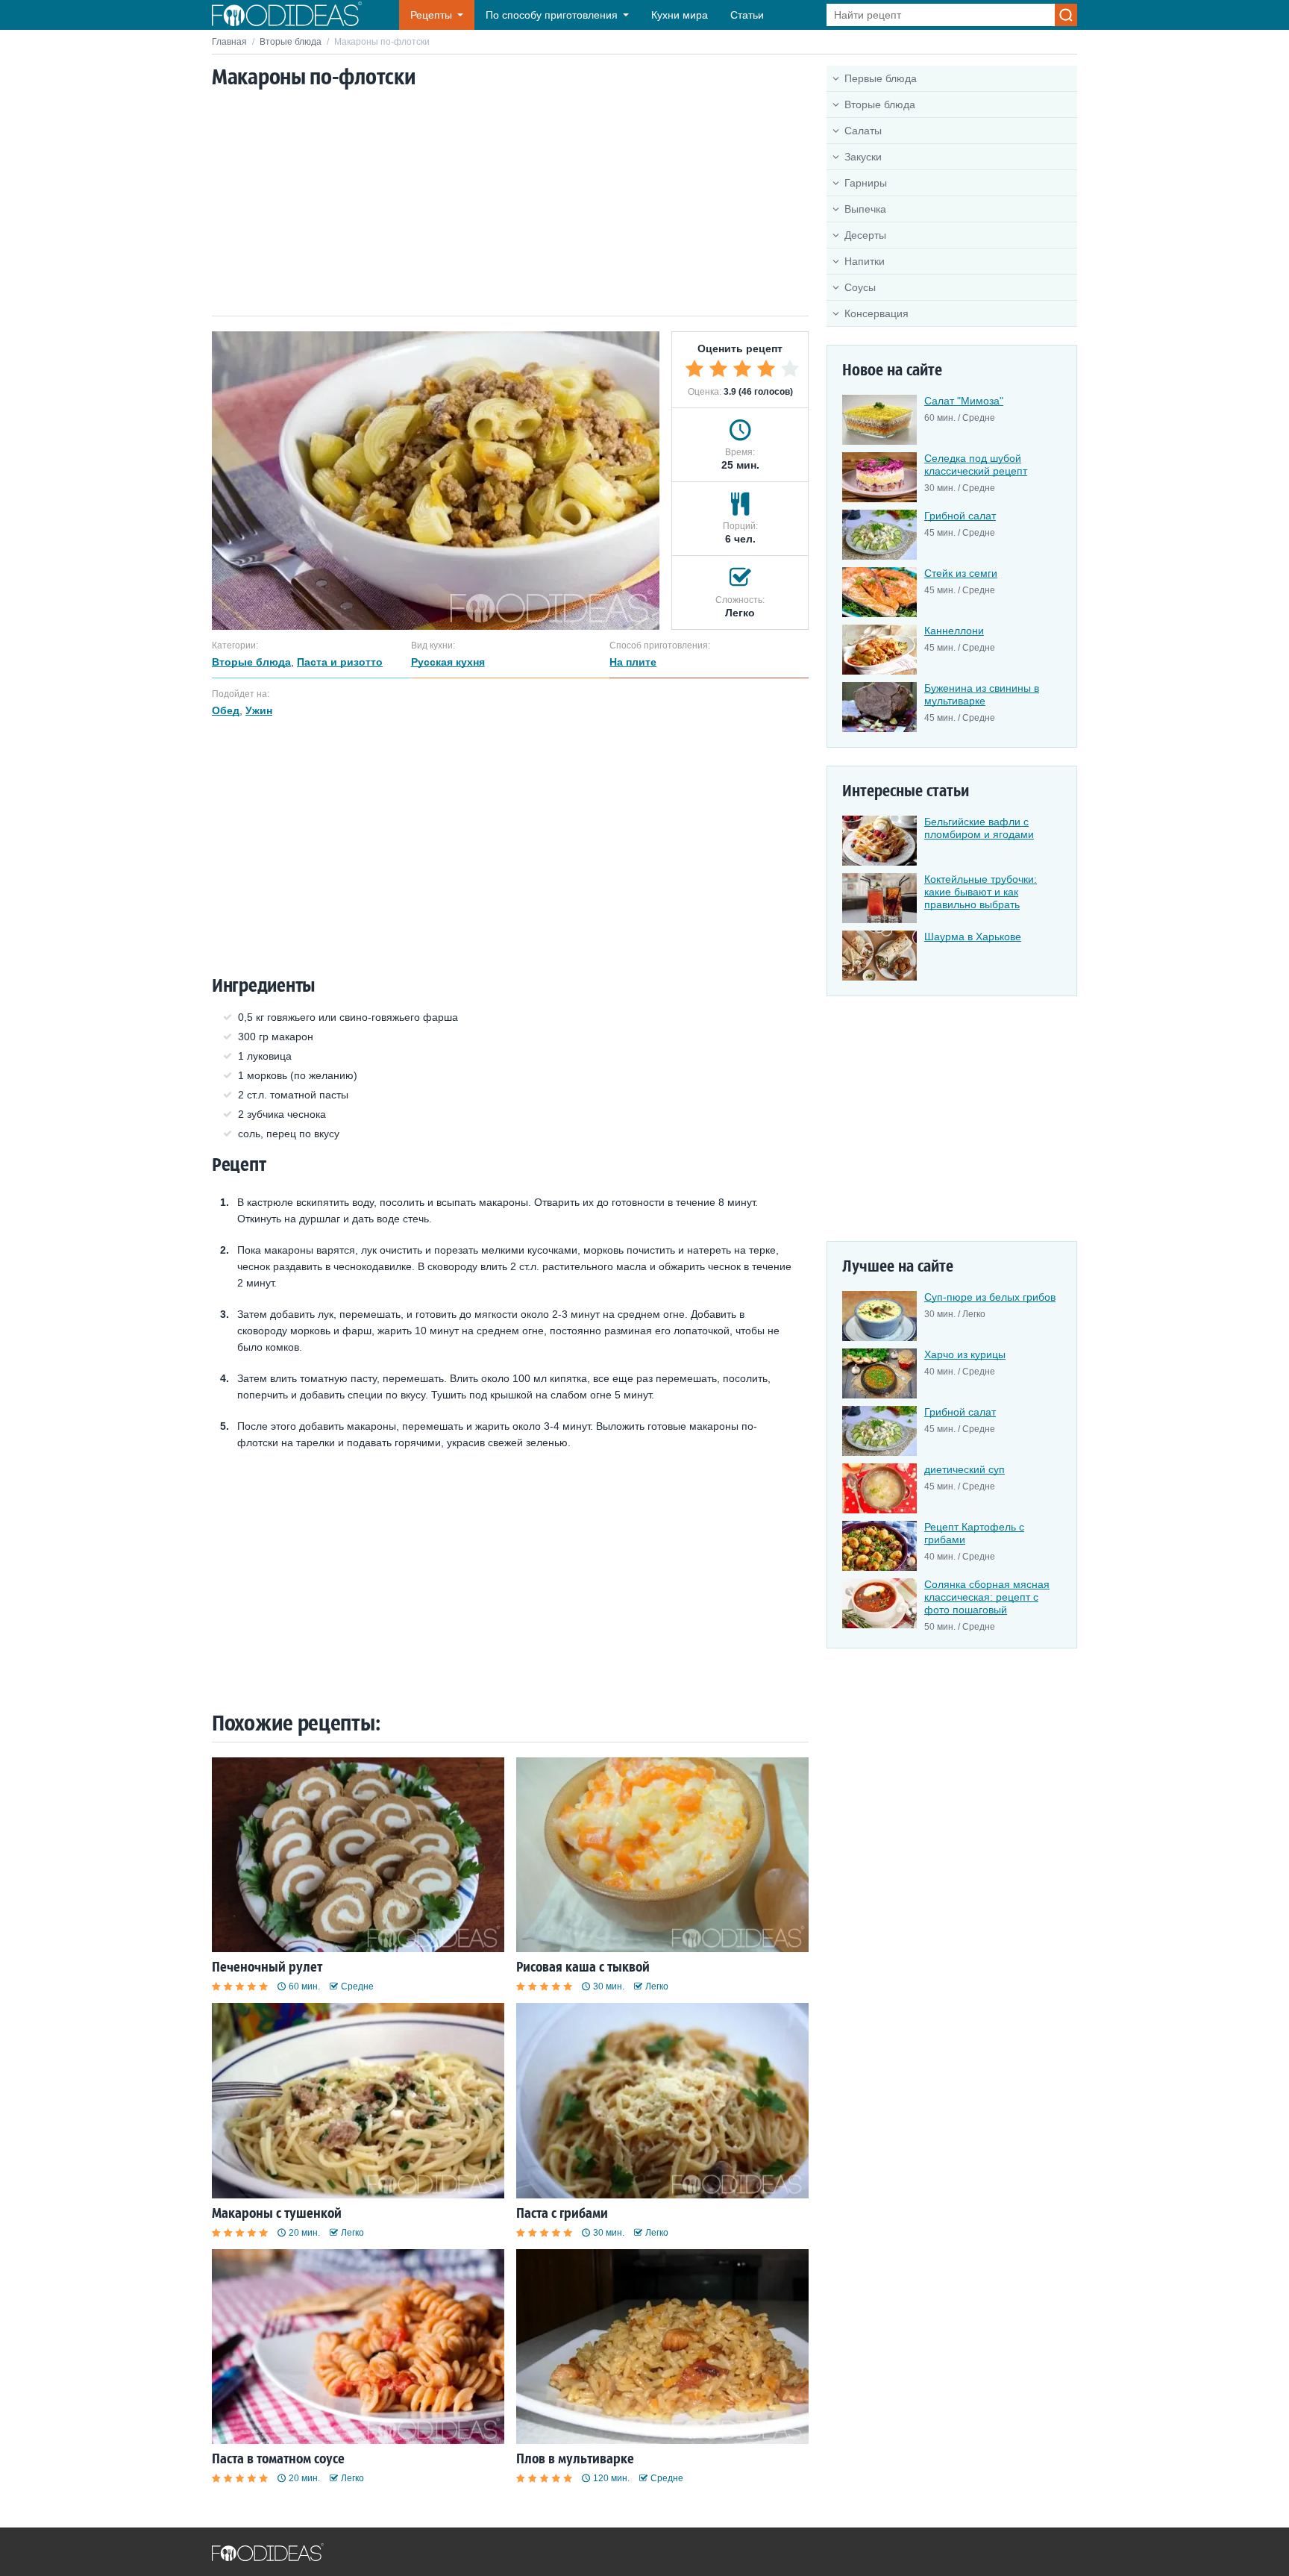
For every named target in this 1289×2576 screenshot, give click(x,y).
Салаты (863, 131)
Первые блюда (881, 78)
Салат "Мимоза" (964, 401)
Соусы (860, 287)
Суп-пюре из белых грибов (990, 1297)
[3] (742, 369)
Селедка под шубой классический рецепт (976, 465)
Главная (229, 42)
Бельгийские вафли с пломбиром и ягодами (979, 828)
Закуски (863, 157)
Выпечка (865, 209)
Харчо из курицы (965, 1354)
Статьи (747, 15)
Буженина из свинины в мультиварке (982, 694)
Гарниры (866, 183)
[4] (766, 369)
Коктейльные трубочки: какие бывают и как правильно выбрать (981, 892)
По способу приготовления (552, 15)
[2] (718, 369)
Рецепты (431, 15)
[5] (790, 369)
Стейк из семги (961, 573)
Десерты (865, 235)
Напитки (865, 261)
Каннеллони (954, 631)
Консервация (876, 313)
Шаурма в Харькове (973, 937)
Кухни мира (680, 15)
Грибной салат (960, 516)
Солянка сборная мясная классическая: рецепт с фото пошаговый (987, 1597)
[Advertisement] (510, 204)
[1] (694, 369)
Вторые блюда (291, 42)
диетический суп (965, 1469)
